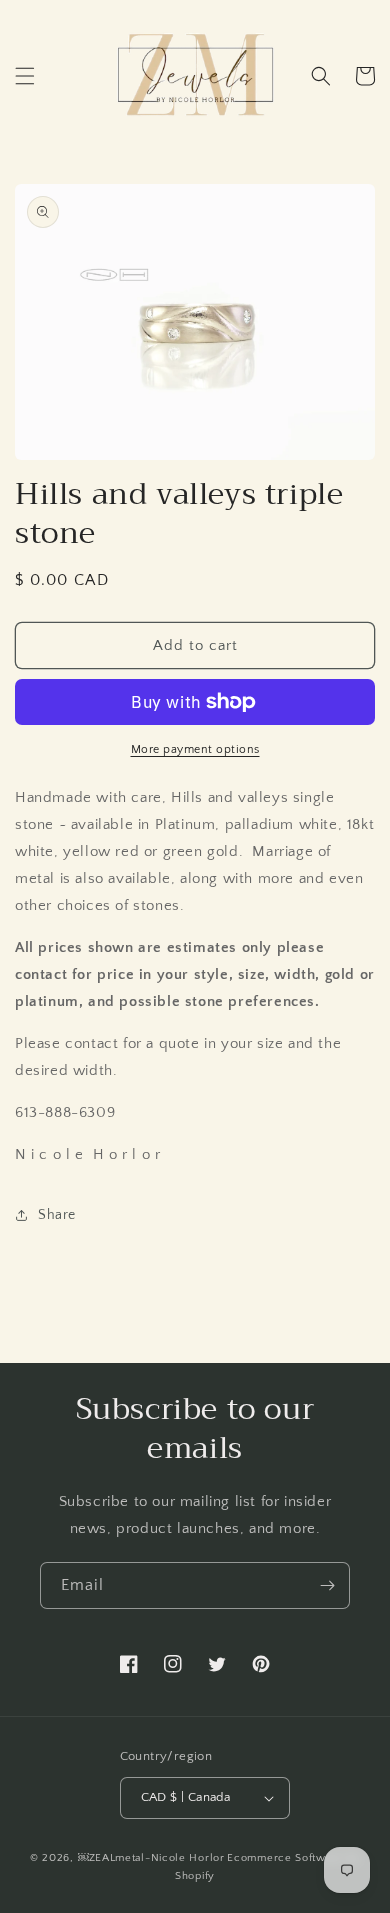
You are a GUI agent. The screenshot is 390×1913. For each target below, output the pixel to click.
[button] (25, 76)
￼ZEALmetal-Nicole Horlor (151, 1858)
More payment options (195, 749)
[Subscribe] (327, 1585)
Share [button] (57, 1215)
